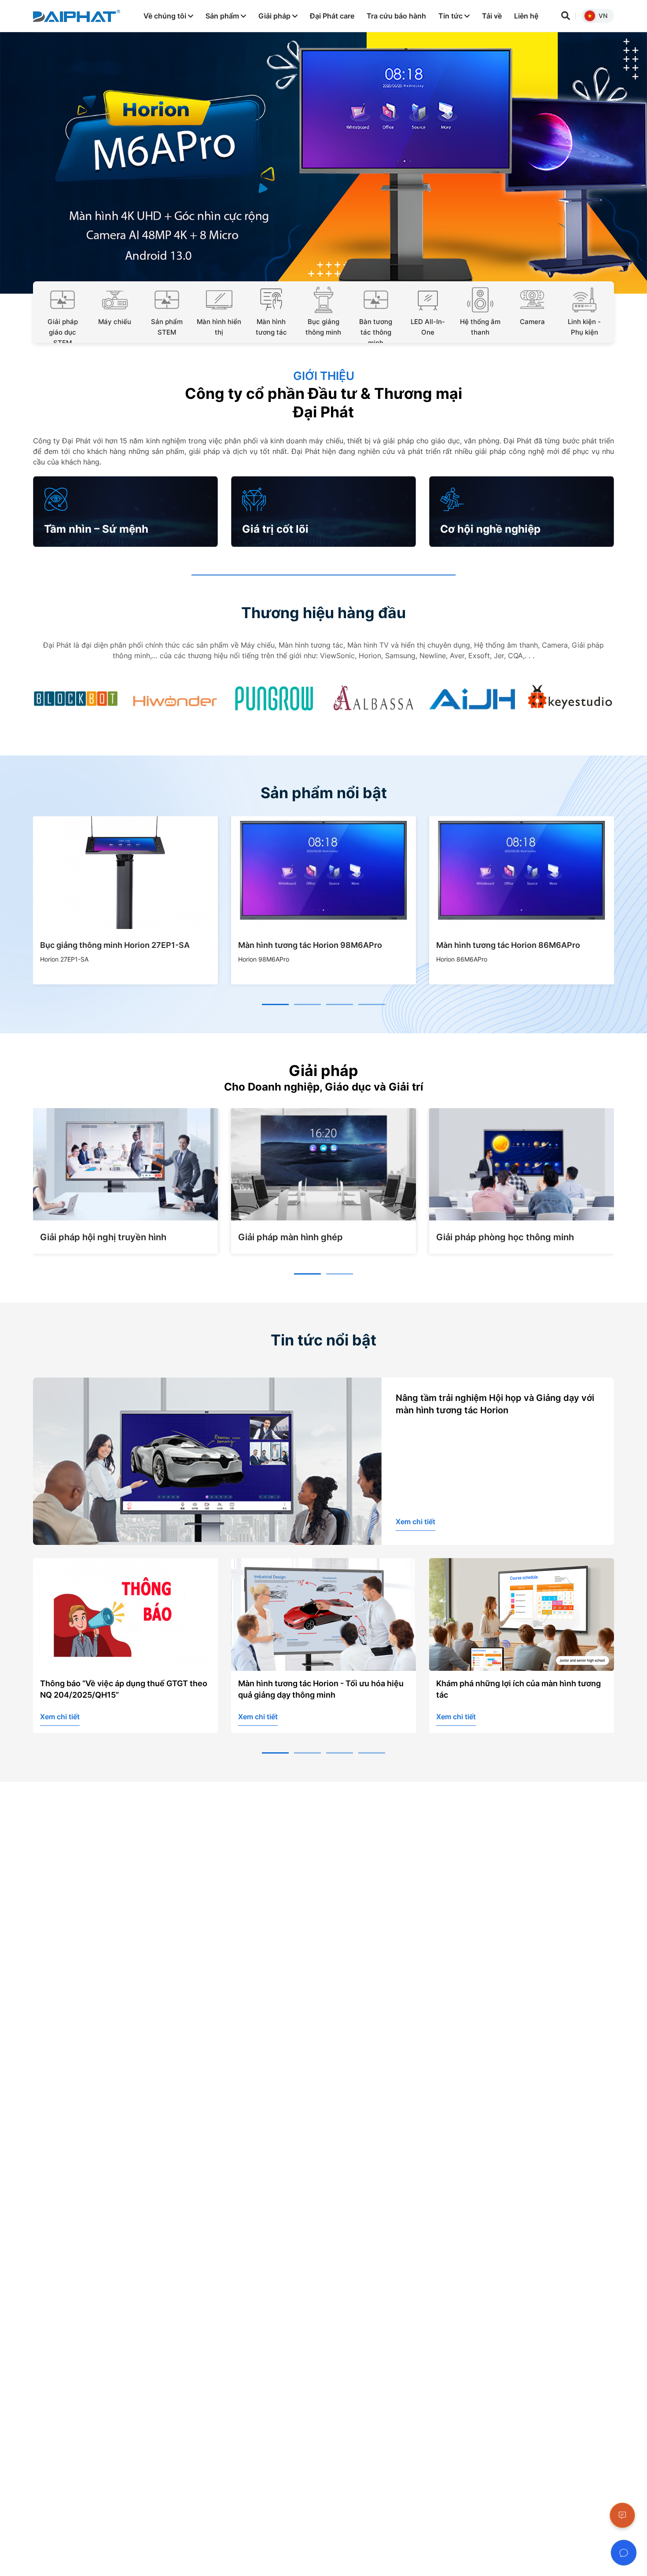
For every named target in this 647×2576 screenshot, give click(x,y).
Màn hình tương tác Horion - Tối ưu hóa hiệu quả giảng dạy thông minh (123, 1689)
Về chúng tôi (166, 16)
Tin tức (451, 16)
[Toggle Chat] (624, 2553)
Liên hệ (526, 16)
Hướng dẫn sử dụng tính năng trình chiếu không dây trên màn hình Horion (513, 1689)
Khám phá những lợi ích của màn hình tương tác (320, 1689)
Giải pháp (275, 16)
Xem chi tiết (415, 1522)
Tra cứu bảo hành (396, 16)
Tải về (492, 16)
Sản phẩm (223, 16)
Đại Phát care (332, 16)
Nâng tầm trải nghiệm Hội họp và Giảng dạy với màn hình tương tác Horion (495, 1404)
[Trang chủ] (77, 16)
